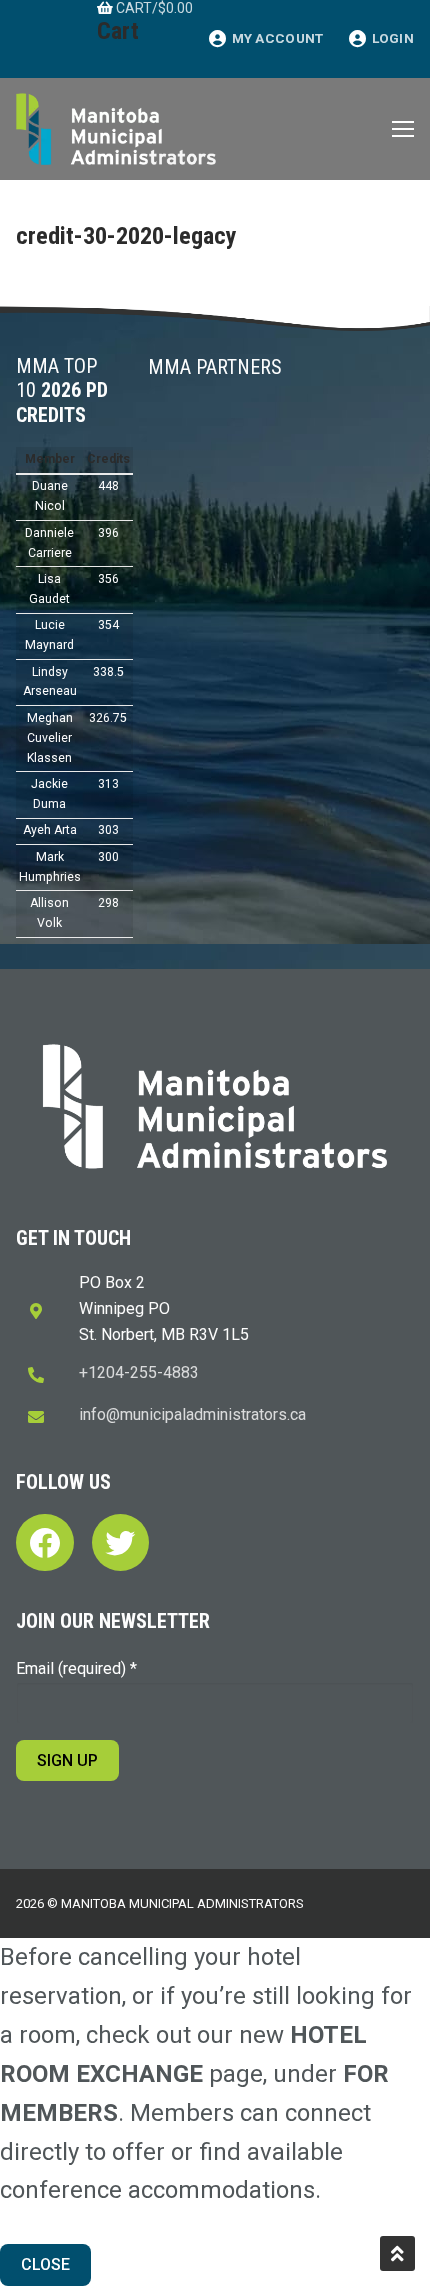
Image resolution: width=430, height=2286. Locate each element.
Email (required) (76, 1668)
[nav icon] (403, 129)
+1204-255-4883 (139, 1372)
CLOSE (45, 2264)
